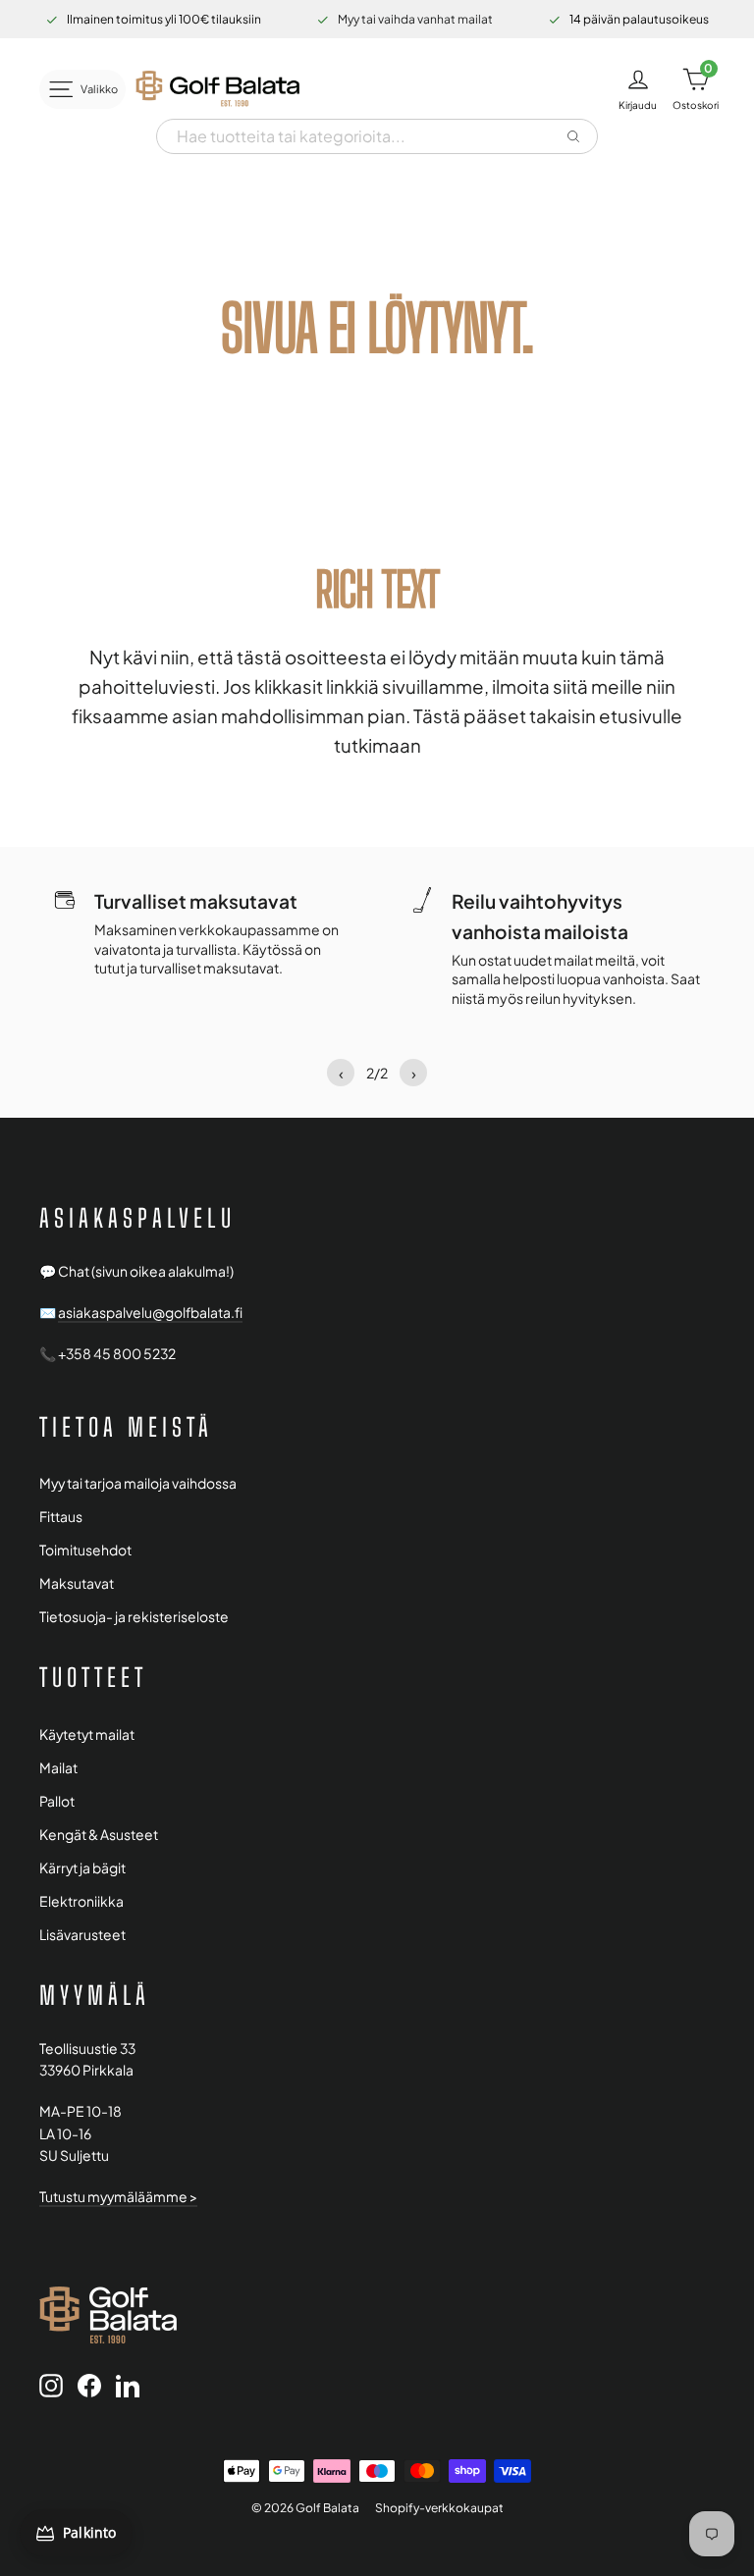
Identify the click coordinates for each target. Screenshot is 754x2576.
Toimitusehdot (85, 1550)
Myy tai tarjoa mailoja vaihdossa (138, 1483)
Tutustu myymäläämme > (118, 2197)
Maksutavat (77, 1583)
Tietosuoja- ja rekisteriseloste (134, 1617)
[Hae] (573, 136)
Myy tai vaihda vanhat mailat (415, 19)
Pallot (57, 1801)
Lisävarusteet (82, 1935)
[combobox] (359, 136)
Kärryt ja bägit (82, 1868)
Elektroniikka (81, 1901)
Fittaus (61, 1517)
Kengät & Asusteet (99, 1835)
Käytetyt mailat (87, 1735)
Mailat (58, 1768)
